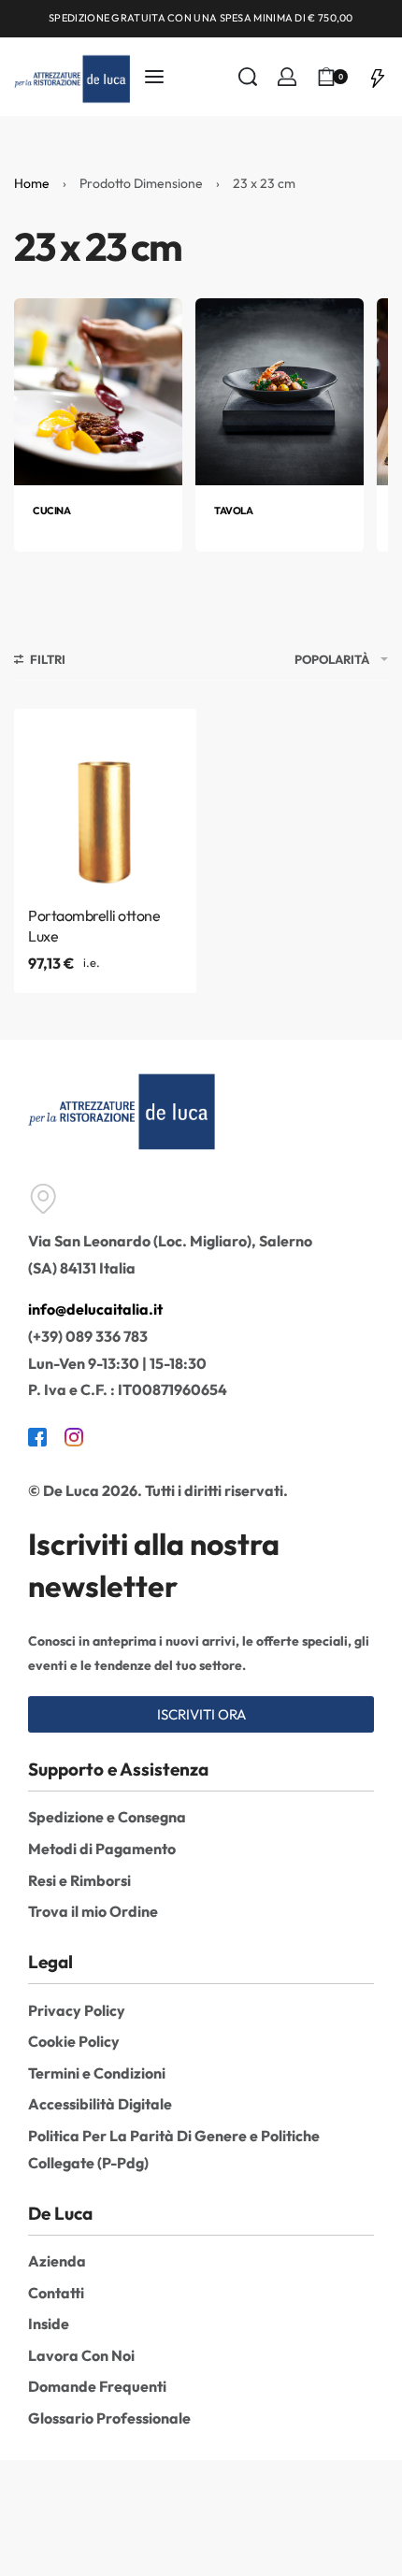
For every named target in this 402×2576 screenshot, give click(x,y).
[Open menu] (154, 77)
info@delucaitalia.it (95, 1309)
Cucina (51, 511)
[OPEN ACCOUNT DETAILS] (287, 77)
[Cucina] (98, 390)
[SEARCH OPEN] (248, 77)
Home (32, 183)
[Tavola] (280, 390)
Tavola (233, 511)
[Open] (378, 77)
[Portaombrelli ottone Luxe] (105, 800)
